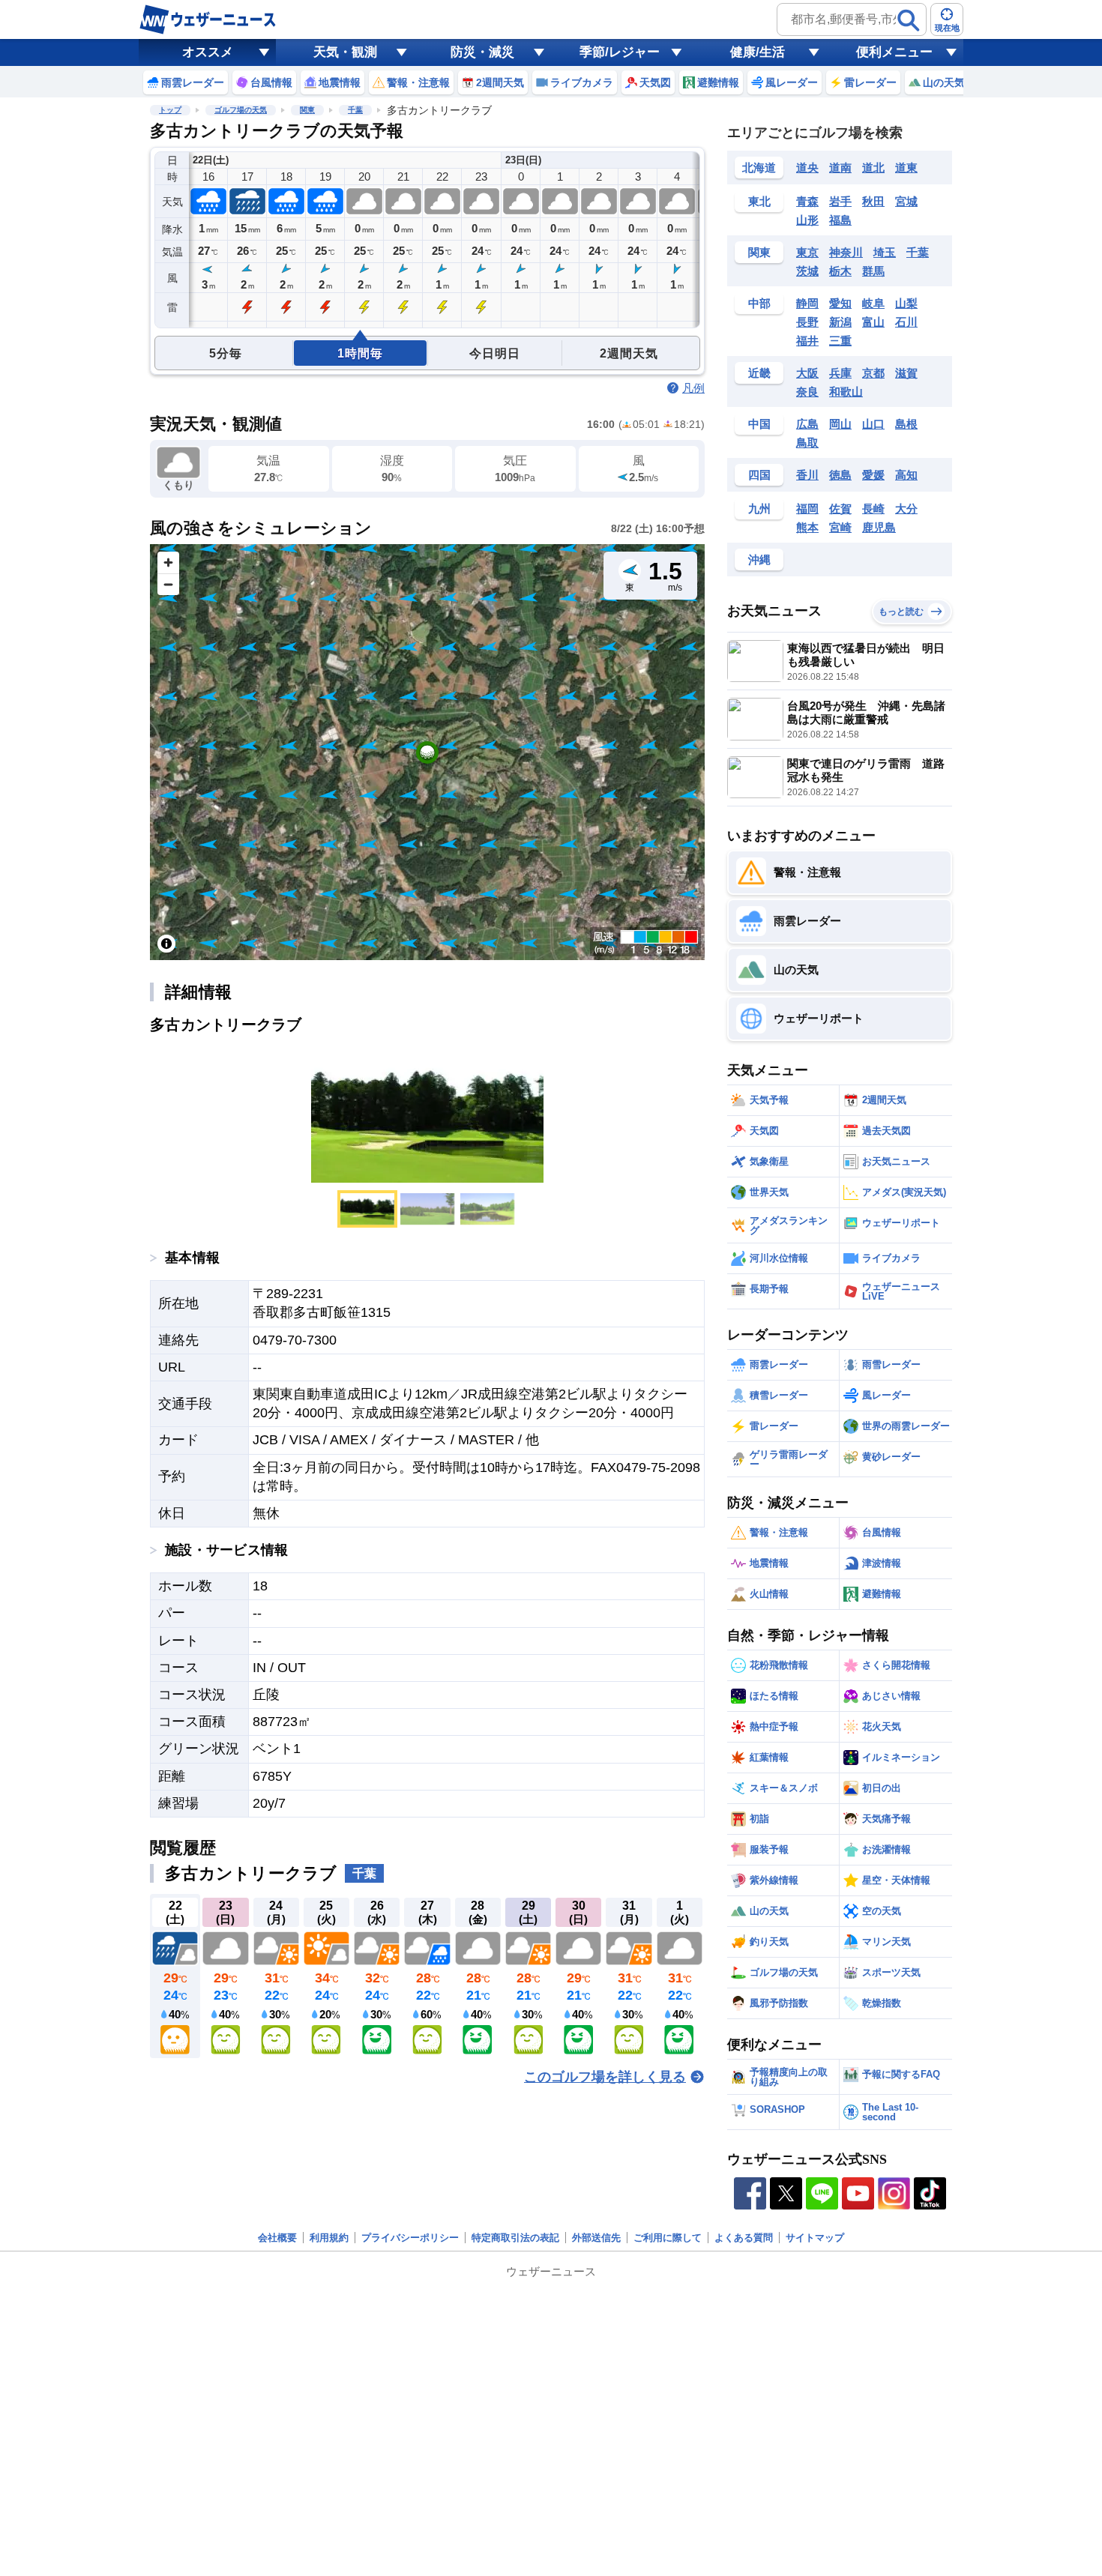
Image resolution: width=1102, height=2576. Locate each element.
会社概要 (277, 2238)
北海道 (759, 168)
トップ (170, 110)
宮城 (906, 201)
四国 (759, 475)
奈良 (807, 392)
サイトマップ (815, 2238)
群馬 (873, 271)
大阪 (807, 373)
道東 (906, 168)
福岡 (807, 509)
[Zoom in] (168, 562)
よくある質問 (744, 2238)
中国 (759, 424)
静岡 (807, 303)
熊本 (807, 527)
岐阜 (873, 303)
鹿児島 (879, 527)
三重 (840, 341)
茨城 (807, 271)
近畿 (759, 373)
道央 (807, 168)
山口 (873, 424)
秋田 (873, 201)
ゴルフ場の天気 (241, 110)
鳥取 (807, 443)
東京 (807, 252)
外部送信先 (596, 2238)
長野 (807, 322)
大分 (906, 509)
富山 (873, 322)
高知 (906, 475)
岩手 (840, 201)
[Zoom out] (168, 584)
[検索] (909, 20)
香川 (807, 475)
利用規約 (329, 2238)
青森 (807, 201)
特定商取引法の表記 (515, 2238)
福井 (807, 341)
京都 (873, 373)
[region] (427, 752)
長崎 (873, 509)
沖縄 (759, 559)
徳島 (840, 475)
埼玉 (885, 252)
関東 (307, 110)
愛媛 (873, 475)
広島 (807, 424)
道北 (873, 168)
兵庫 (840, 373)
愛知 (840, 303)
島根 (906, 424)
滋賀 (906, 373)
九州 (759, 509)
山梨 (906, 303)
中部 (759, 303)
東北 (759, 201)
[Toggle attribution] (166, 944)
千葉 (355, 110)
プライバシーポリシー (410, 2238)
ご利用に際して (668, 2238)
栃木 (840, 271)
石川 (906, 322)
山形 (807, 220)
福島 (840, 220)
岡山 (840, 424)
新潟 (840, 322)
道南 (840, 168)
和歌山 (846, 392)
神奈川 (846, 252)
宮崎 (840, 527)
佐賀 (840, 509)
